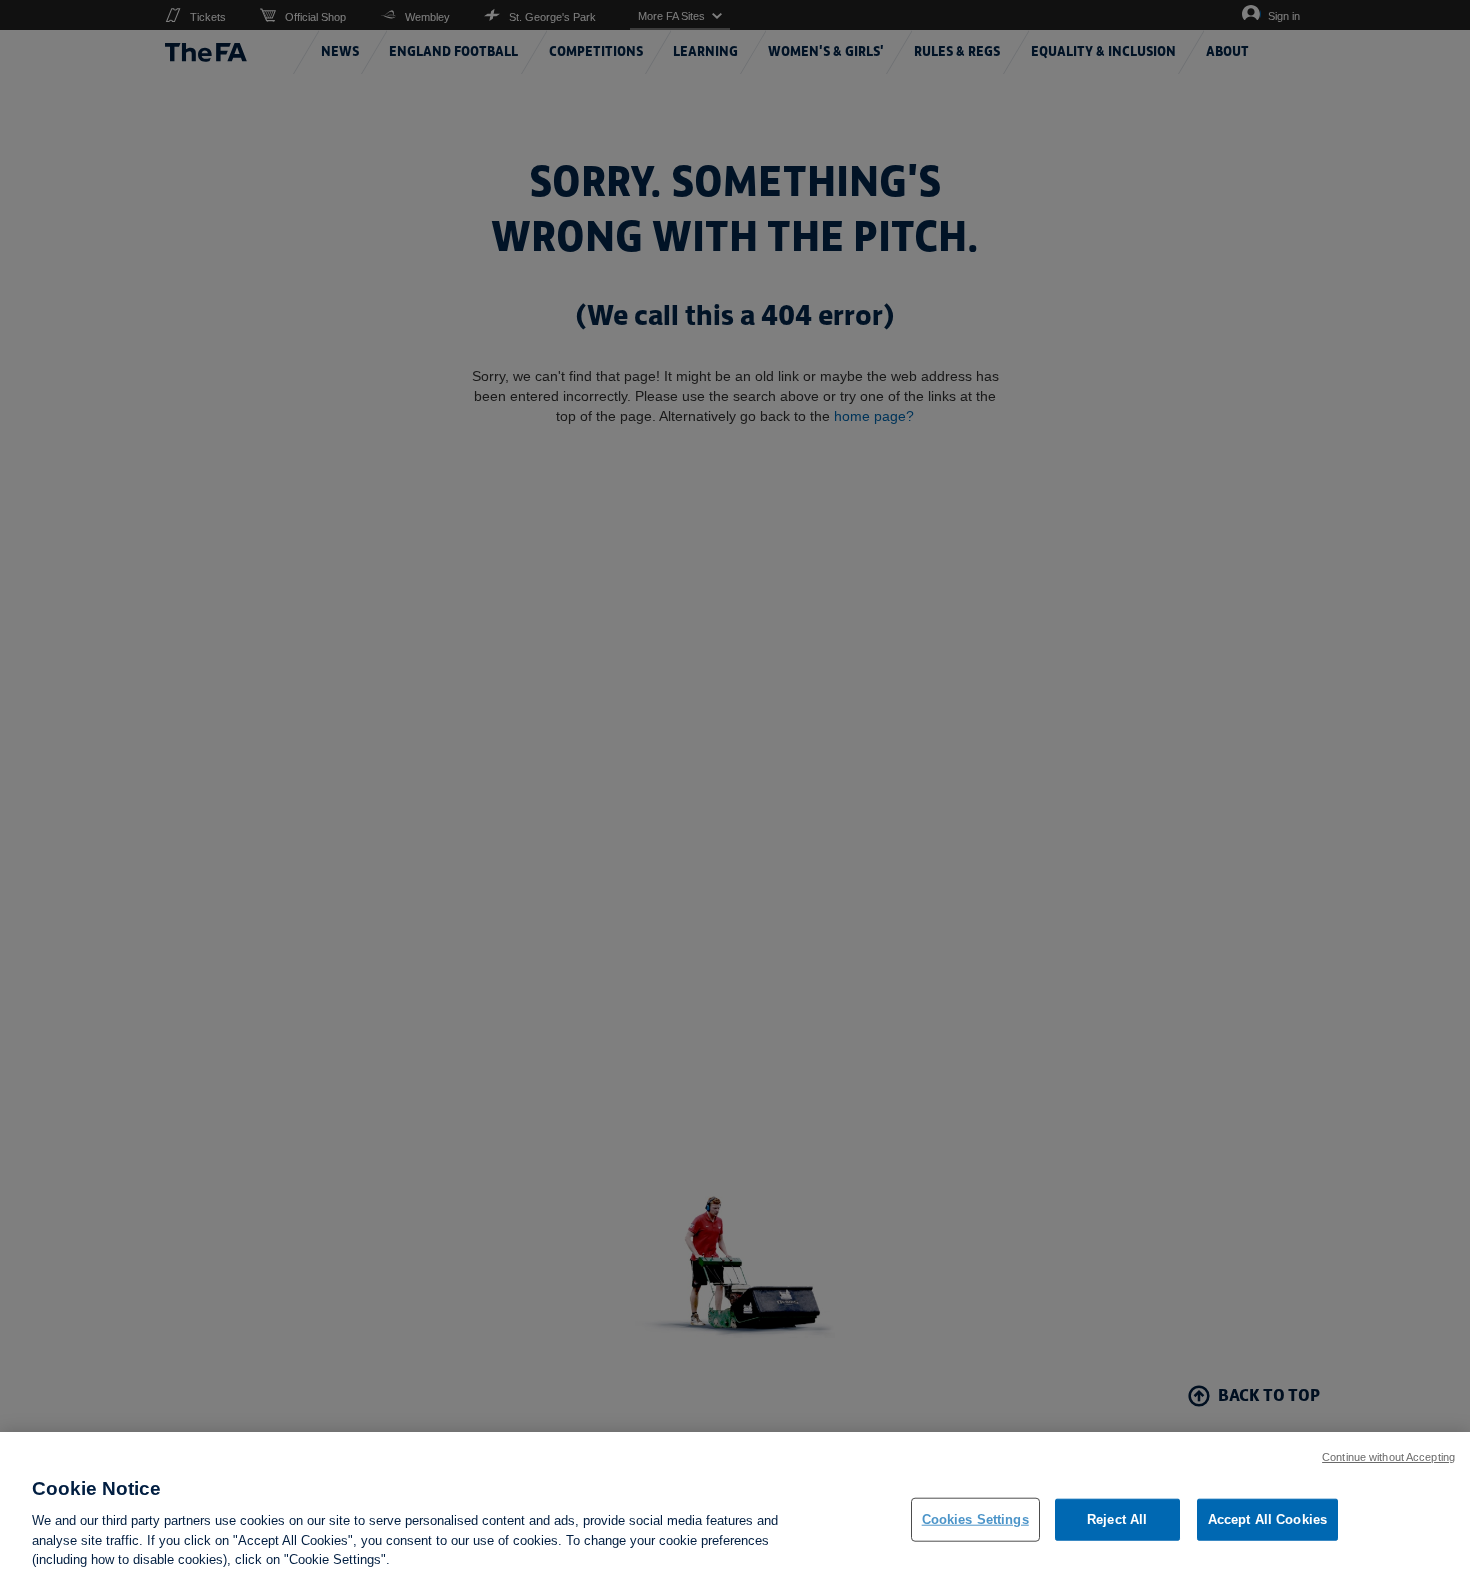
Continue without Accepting (1388, 1457)
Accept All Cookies (1267, 1519)
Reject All (1117, 1519)
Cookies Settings (975, 1519)
